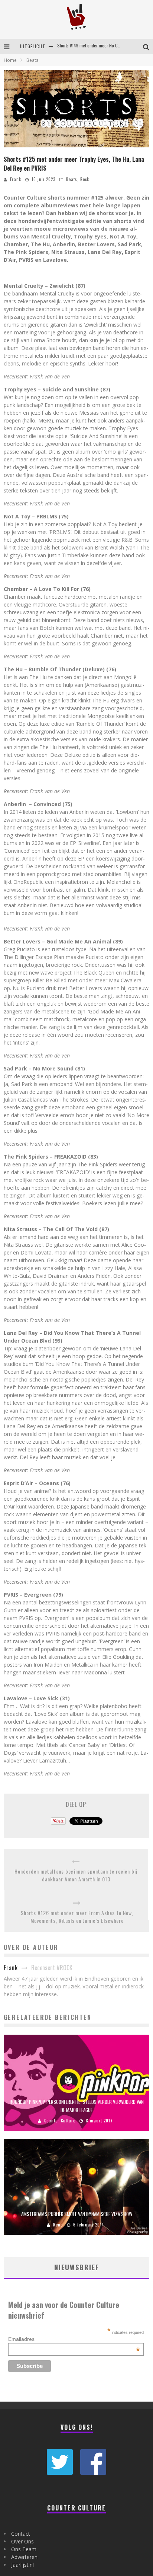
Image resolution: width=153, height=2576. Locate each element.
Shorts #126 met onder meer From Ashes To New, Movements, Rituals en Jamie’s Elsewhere (77, 1917)
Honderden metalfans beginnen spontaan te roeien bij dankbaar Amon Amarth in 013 (76, 1875)
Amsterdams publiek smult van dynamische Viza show (77, 2214)
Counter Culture (60, 2121)
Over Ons (22, 2541)
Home (10, 60)
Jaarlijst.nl (22, 2565)
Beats (72, 179)
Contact (21, 2534)
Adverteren (24, 2557)
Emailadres (74, 2339)
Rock (85, 179)
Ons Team (24, 2549)
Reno (58, 2225)
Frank (16, 179)
